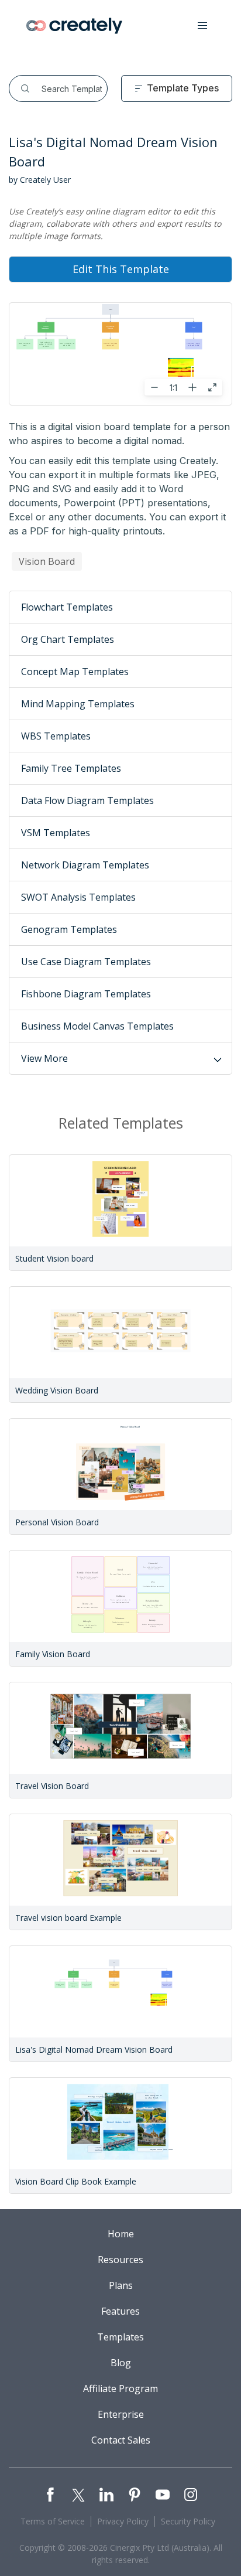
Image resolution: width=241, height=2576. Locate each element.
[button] (202, 26)
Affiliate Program (120, 2388)
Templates (120, 2337)
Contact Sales (121, 2440)
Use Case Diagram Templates (86, 962)
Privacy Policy (123, 2521)
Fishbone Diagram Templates (86, 994)
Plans (121, 2285)
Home (121, 2234)
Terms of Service (53, 2521)
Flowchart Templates (67, 607)
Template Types (183, 88)
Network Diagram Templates (85, 865)
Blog (121, 2363)
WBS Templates (56, 736)
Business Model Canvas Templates (97, 1026)
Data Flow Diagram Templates (87, 800)
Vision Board (47, 561)
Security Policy (188, 2521)
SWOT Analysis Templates (78, 897)
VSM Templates (56, 833)
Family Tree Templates (71, 768)
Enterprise (121, 2414)
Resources (120, 2260)
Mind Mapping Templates (78, 704)
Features (120, 2311)
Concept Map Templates (75, 672)
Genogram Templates (69, 929)
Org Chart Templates (68, 639)
